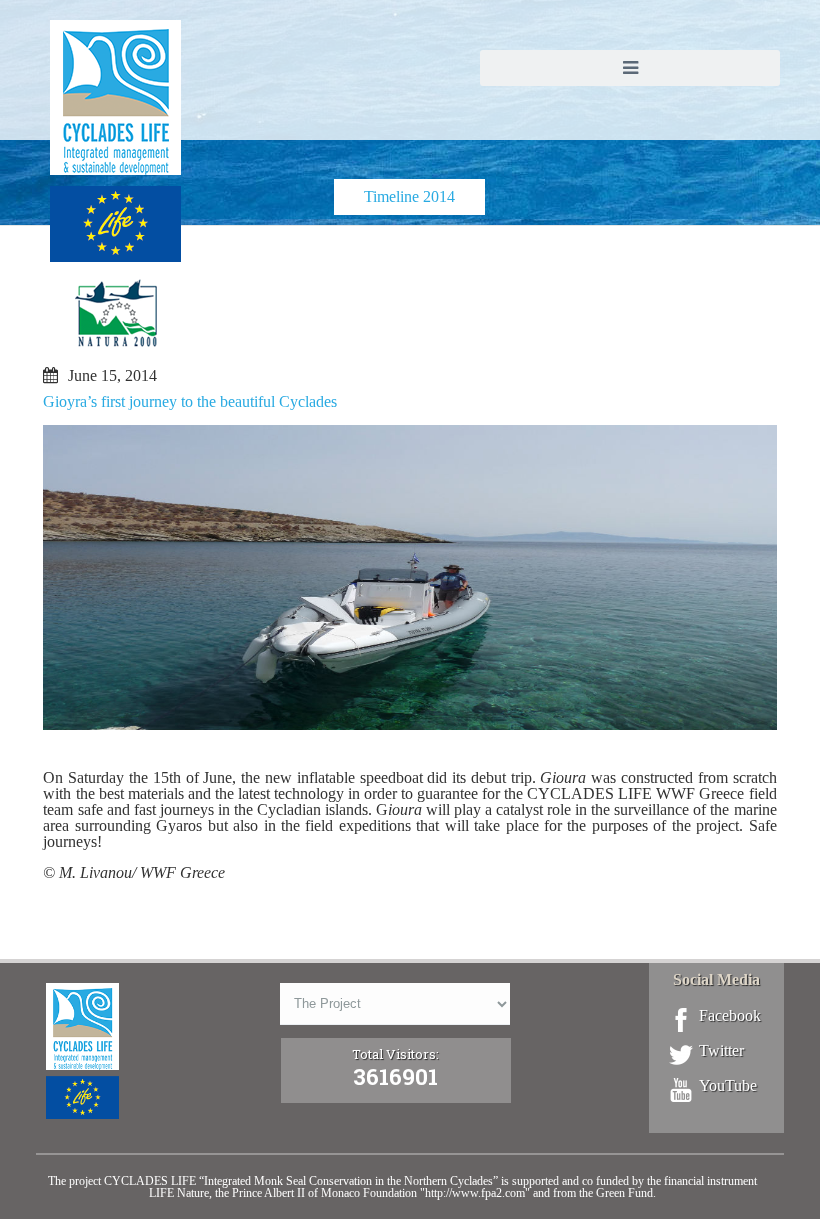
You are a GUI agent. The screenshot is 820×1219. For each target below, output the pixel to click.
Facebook (730, 1016)
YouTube (728, 1086)
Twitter (721, 1051)
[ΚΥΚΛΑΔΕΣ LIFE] (115, 203)
